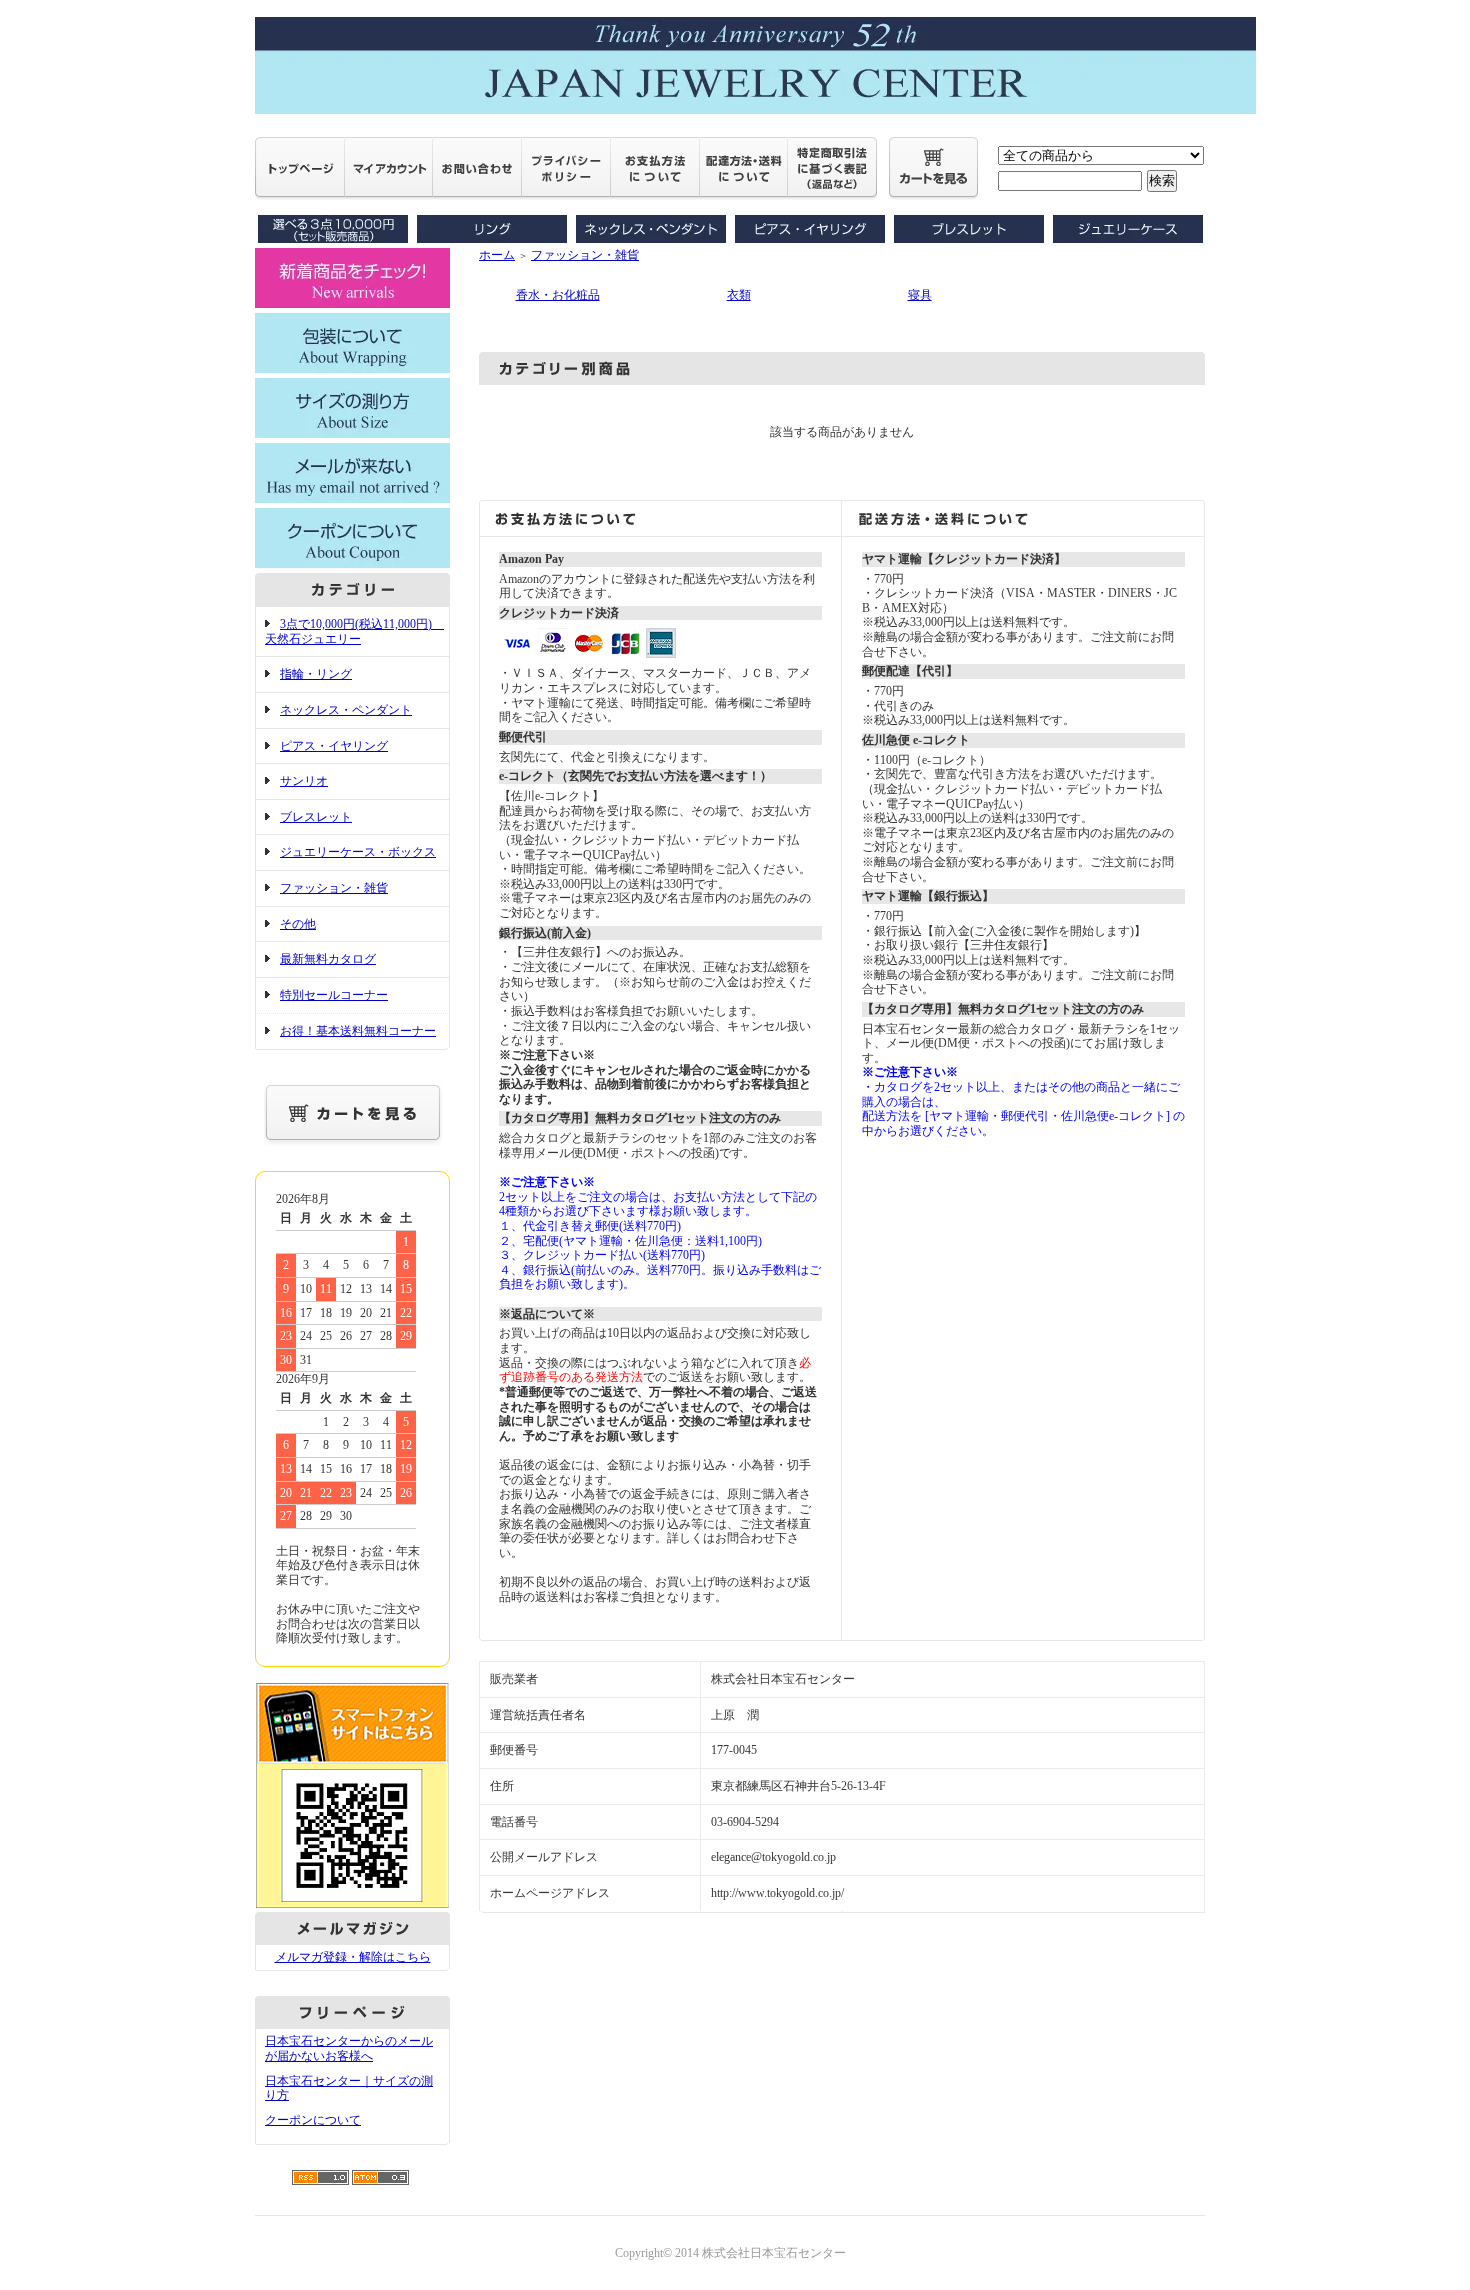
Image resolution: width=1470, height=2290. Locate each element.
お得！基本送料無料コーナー (358, 1031)
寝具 (920, 295)
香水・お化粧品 (558, 295)
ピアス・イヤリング (334, 746)
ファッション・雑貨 (334, 888)
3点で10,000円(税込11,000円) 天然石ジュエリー (354, 631)
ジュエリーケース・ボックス (358, 852)
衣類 (739, 295)
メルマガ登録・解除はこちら (353, 1957)
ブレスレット (316, 817)
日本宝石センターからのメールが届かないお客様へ (349, 2048)
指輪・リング (316, 674)
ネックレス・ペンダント (346, 710)
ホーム (497, 255)
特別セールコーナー (334, 995)
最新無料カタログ (328, 959)
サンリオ (304, 781)
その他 (298, 924)
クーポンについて (313, 2120)
